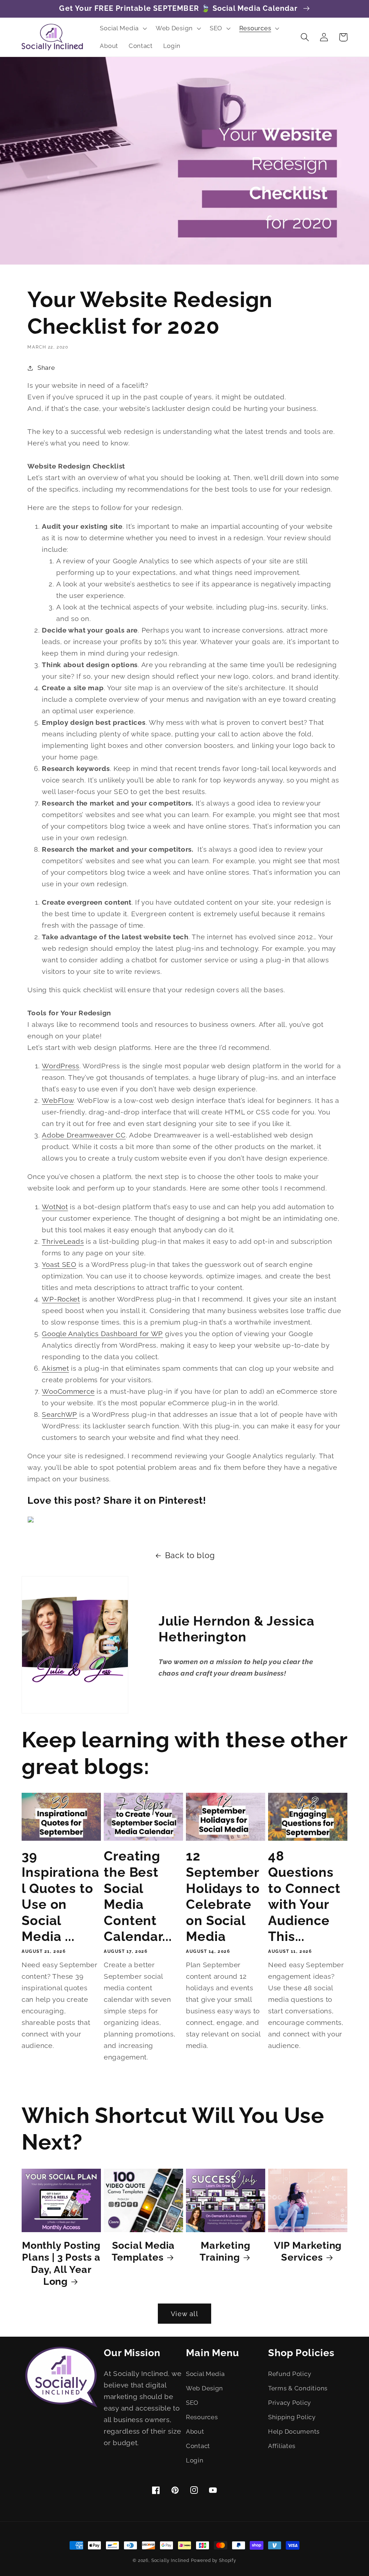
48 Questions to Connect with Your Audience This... (304, 1896)
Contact (198, 2446)
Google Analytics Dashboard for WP (102, 1334)
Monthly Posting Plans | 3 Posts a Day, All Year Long (61, 2263)
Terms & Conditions (298, 2388)
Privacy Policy (290, 2403)
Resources (202, 2417)
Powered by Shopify (214, 2561)
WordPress (60, 1066)
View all (184, 2314)
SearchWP (59, 1414)
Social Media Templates (143, 2251)
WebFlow (58, 1100)
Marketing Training (225, 2251)
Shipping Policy (292, 2417)
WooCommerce (68, 1391)
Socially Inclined (170, 2561)
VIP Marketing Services (308, 2251)
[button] (123, 28)
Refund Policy (290, 2374)
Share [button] (46, 368)
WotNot (55, 1207)
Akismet (55, 1368)
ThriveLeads (63, 1241)
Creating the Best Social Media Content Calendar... (138, 1896)
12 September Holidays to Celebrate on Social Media (223, 1896)
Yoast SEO (59, 1264)
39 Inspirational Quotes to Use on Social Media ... (61, 1896)
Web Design (204, 2388)
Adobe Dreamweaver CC (84, 1135)
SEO (192, 2403)
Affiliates (282, 2446)
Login (195, 2460)
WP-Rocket (61, 1299)
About (195, 2431)
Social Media (205, 2374)
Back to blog (190, 1555)
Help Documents (294, 2431)
